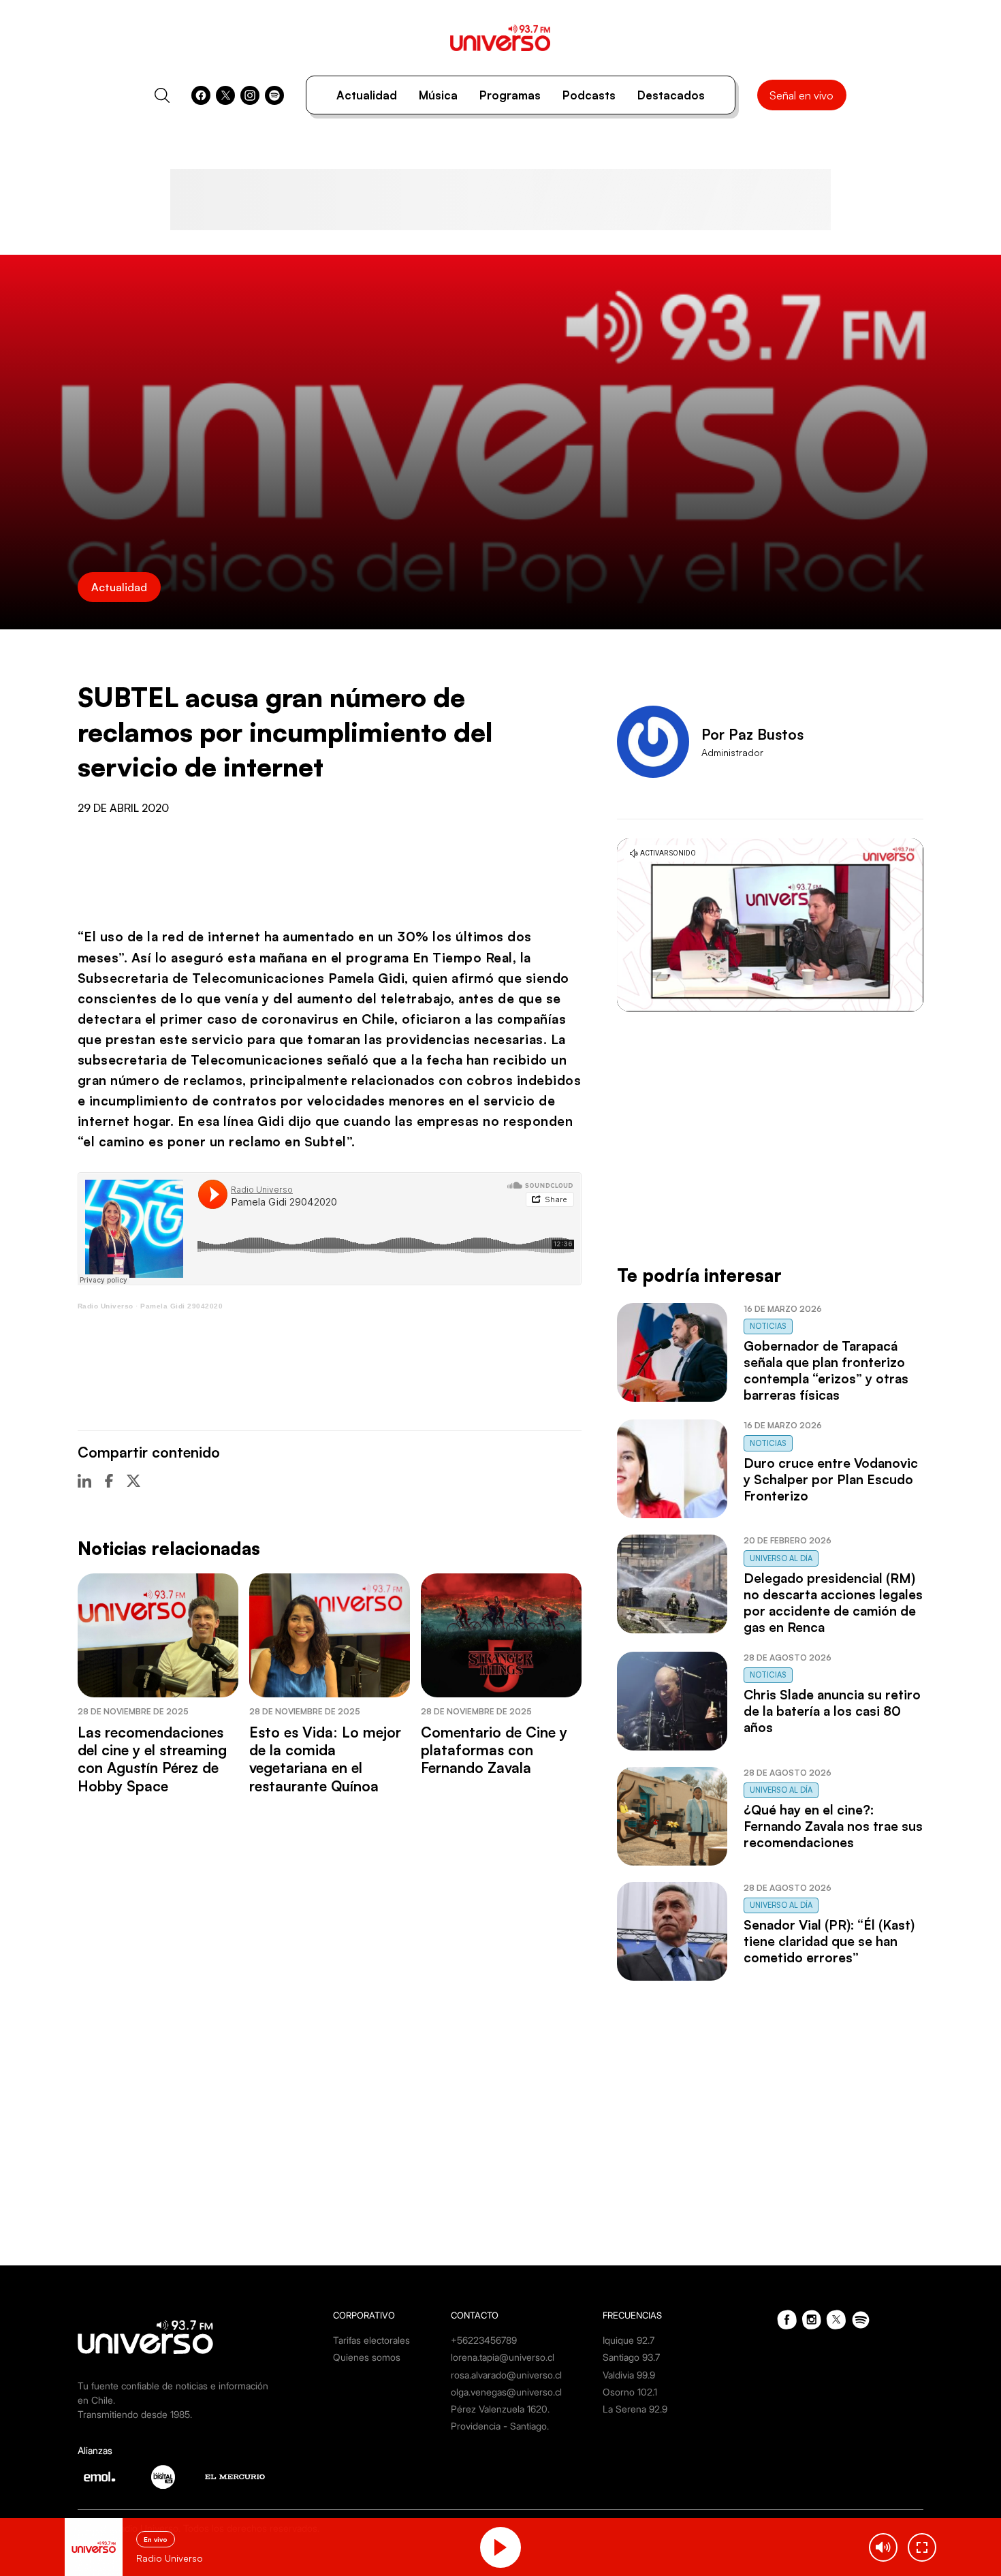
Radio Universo (106, 1306)
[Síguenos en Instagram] (250, 95)
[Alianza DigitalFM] (163, 2477)
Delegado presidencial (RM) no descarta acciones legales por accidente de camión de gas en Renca (833, 1603)
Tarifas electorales (371, 2340)
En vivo (156, 2539)
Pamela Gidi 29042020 (181, 1306)
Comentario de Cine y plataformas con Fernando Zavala (494, 1750)
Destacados (671, 95)
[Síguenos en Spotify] (274, 95)
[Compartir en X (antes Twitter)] (133, 1481)
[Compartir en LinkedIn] (84, 1481)
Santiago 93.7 (631, 2357)
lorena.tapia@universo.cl (503, 2357)
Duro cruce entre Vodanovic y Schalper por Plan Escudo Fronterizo (831, 1479)
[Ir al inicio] (500, 38)
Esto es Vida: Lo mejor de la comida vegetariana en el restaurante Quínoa (325, 1759)
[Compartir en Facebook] (109, 1481)
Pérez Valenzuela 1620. (500, 2409)
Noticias (768, 1326)
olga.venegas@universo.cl (506, 2392)
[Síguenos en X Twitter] (225, 95)
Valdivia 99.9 (629, 2375)
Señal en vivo (801, 95)
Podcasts (589, 95)
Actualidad (367, 95)
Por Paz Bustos (752, 734)
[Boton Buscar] (162, 95)
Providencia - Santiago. (500, 2426)
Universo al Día (781, 1558)
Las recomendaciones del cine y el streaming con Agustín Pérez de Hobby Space (152, 1759)
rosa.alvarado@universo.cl (506, 2375)
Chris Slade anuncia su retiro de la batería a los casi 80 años (832, 1711)
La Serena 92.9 (635, 2409)
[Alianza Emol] (99, 2477)
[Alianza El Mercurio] (235, 2477)
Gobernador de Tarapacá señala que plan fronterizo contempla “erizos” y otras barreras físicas (826, 1370)
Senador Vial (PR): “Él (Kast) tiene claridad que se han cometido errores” (829, 1941)
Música (438, 95)
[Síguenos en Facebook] (201, 95)
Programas (510, 95)
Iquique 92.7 (629, 2340)
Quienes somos (367, 2357)
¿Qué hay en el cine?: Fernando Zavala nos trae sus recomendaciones (833, 1826)
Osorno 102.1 (630, 2392)
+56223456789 (484, 2340)
